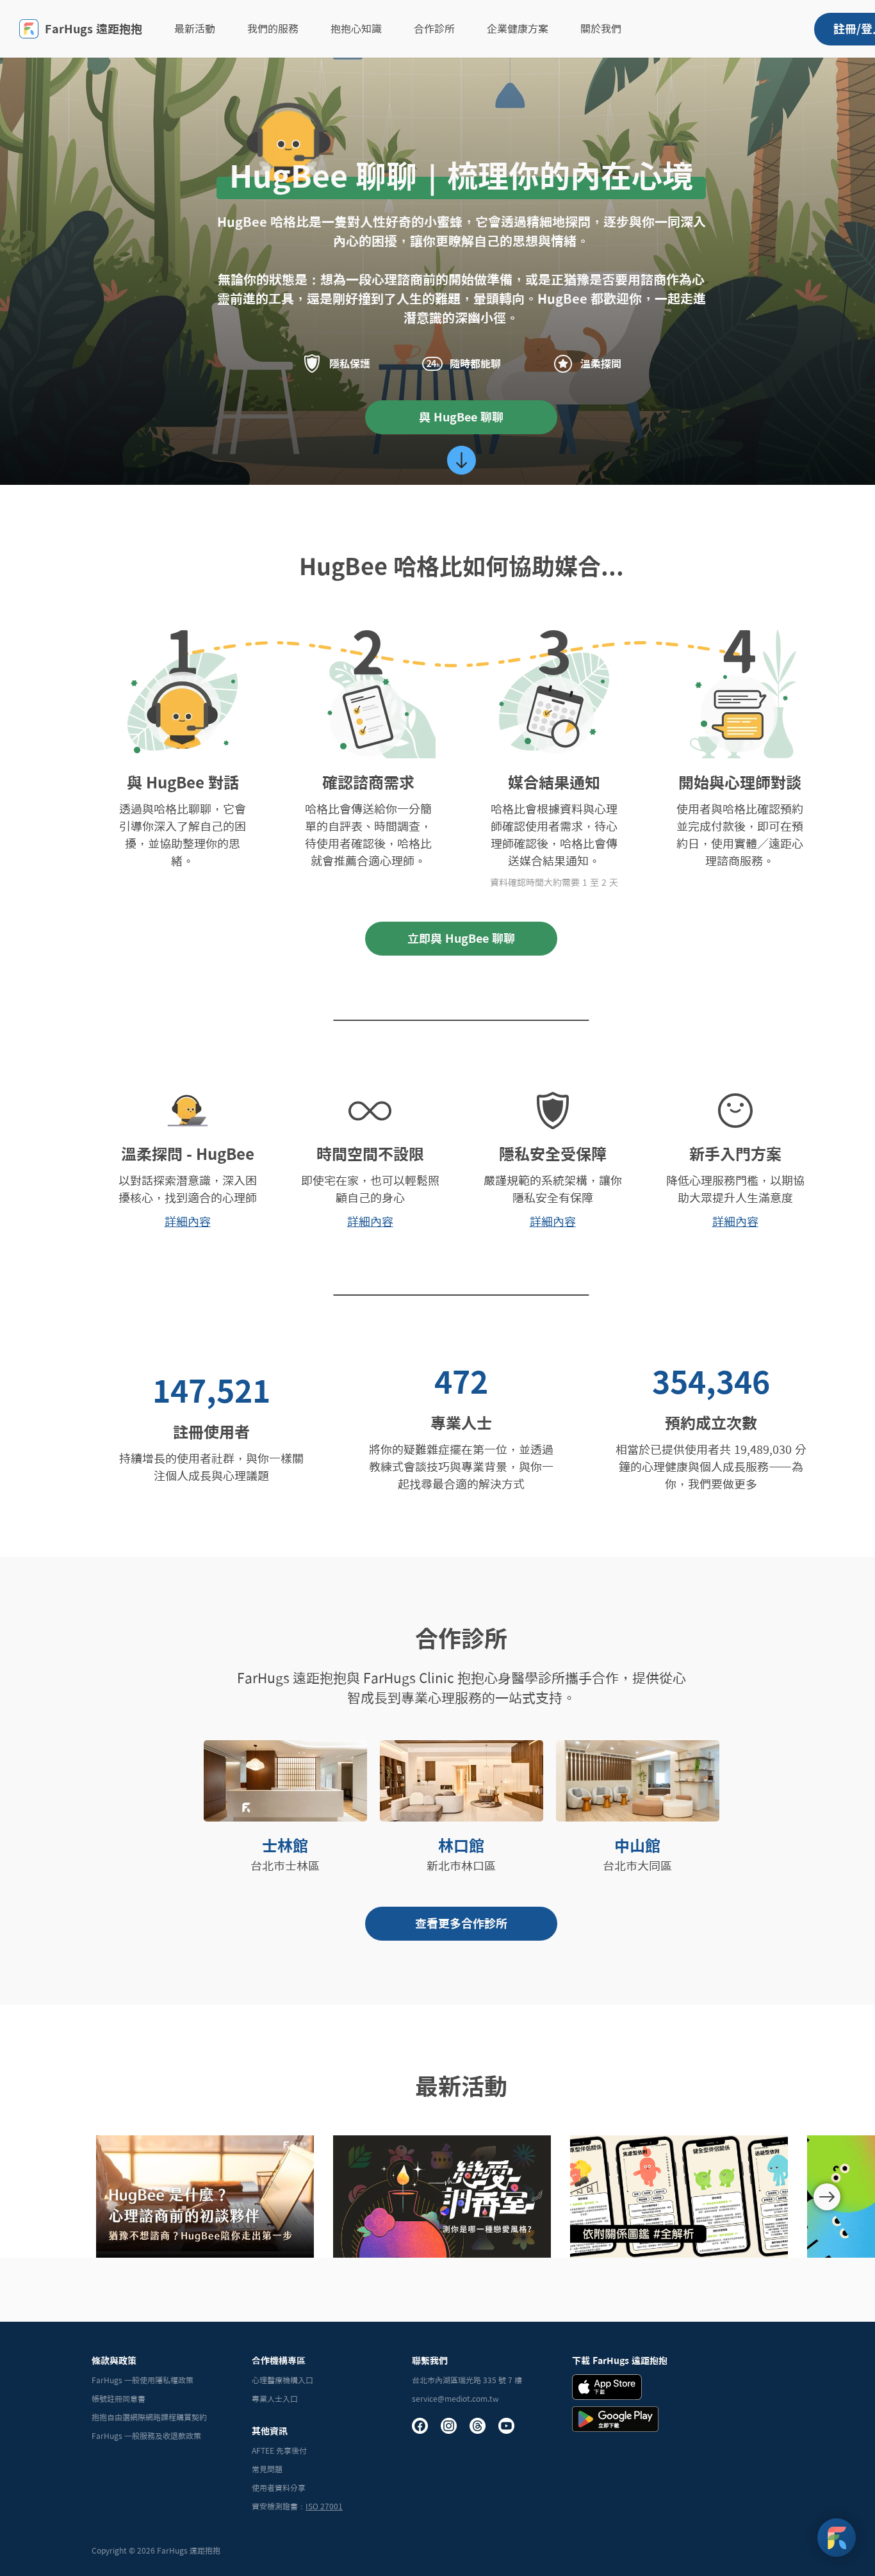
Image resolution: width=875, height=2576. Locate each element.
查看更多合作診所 (461, 1923)
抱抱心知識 (356, 29)
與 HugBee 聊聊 (461, 417)
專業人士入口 (275, 2399)
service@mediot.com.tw (455, 2399)
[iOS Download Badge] (607, 2387)
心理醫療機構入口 (282, 2380)
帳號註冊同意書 (119, 2399)
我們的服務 (273, 29)
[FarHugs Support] (837, 2538)
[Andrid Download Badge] (615, 2419)
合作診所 (434, 29)
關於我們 (601, 29)
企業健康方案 (518, 29)
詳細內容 (188, 1221)
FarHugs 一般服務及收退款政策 (146, 2436)
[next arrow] (827, 2197)
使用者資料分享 (279, 2488)
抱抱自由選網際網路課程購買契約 (149, 2417)
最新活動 (195, 29)
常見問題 (267, 2469)
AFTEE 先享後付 (279, 2450)
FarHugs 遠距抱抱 (94, 29)
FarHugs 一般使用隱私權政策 (143, 2380)
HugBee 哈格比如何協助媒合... (462, 566)
